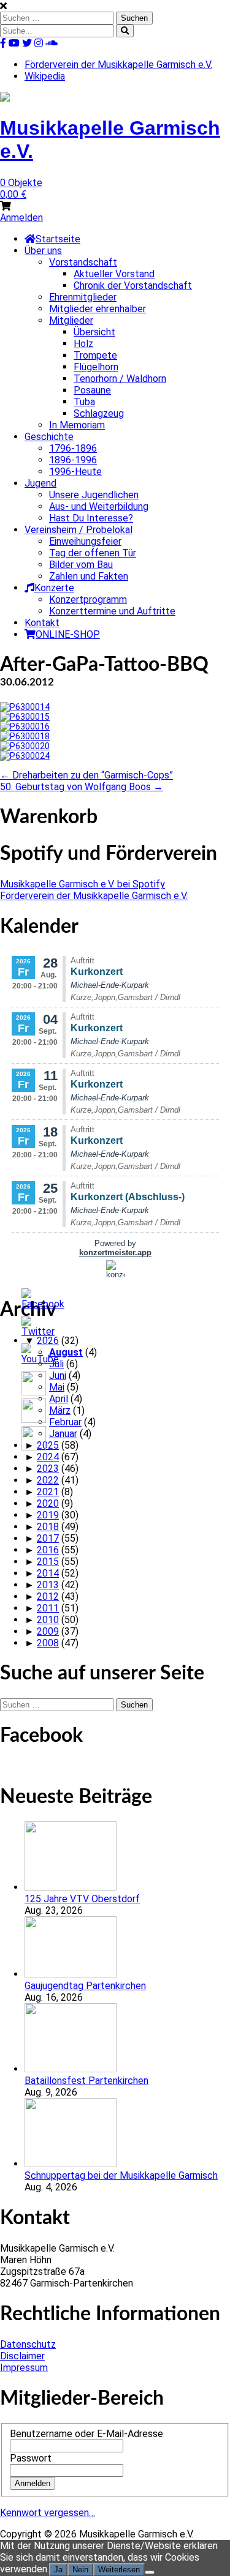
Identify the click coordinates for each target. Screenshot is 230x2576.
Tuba (84, 402)
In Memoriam (77, 425)
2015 (48, 1562)
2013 (48, 1585)
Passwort (31, 2458)
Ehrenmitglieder (83, 297)
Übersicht (94, 332)
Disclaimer (22, 2356)
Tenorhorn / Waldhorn (120, 379)
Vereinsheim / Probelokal (79, 530)
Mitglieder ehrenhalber (98, 309)
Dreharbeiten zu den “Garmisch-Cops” (86, 775)
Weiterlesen (119, 2570)
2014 (48, 1573)
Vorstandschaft (83, 262)
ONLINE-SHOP (68, 634)
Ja (58, 2570)
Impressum (24, 2368)
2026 (48, 1341)
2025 (48, 1445)
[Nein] (150, 2572)
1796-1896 (73, 448)
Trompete (95, 355)
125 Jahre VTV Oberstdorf (82, 1899)
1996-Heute (75, 472)
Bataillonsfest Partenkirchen (86, 2081)
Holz (83, 344)
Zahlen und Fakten (89, 576)
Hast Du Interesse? (91, 518)
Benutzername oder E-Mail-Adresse (86, 2434)
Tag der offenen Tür (93, 553)
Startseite (58, 239)
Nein (80, 2570)
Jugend (40, 483)
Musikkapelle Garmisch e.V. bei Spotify (82, 884)
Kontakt (42, 623)
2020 (48, 1503)
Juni (58, 1376)
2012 (48, 1596)
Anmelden (21, 218)
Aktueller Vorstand (114, 274)
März (60, 1410)
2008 (48, 1643)
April (59, 1399)
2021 (48, 1492)
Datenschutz (28, 2344)
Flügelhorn (96, 367)
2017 (48, 1538)
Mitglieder (71, 320)
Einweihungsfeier (85, 541)
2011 (48, 1608)
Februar (65, 1422)
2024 (48, 1457)
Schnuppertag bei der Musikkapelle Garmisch (121, 2175)
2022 (48, 1480)
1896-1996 (73, 460)
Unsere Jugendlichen (94, 495)
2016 (48, 1550)
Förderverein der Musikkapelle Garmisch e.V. (118, 65)
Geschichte (49, 437)
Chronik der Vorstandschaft (133, 286)
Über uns (43, 251)
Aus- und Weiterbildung (99, 506)
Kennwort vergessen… (48, 2513)
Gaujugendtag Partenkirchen (85, 1986)
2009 (48, 1631)
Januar (63, 1434)
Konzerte (54, 588)
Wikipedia (45, 76)
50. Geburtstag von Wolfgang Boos (82, 787)
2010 (48, 1620)
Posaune (92, 390)
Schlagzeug (99, 413)
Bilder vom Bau (81, 565)
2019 (48, 1515)
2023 (48, 1469)
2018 (48, 1527)
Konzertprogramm (88, 599)
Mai (57, 1387)
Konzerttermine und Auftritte (112, 611)
